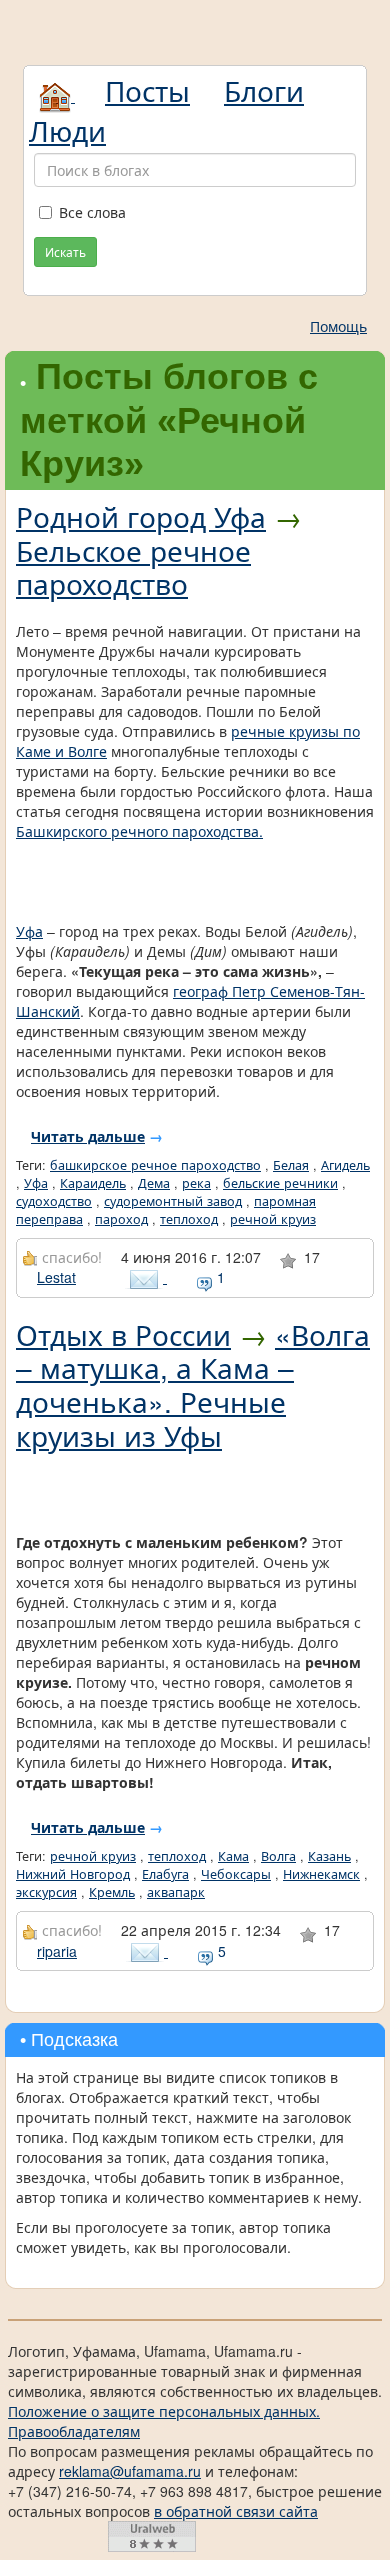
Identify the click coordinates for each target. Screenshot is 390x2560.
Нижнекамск (321, 1874)
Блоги (264, 90)
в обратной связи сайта (236, 2511)
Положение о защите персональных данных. (164, 2411)
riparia (57, 1951)
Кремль (112, 1892)
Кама (233, 1856)
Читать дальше (88, 1136)
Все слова (92, 212)
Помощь (338, 326)
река (196, 1183)
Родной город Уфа (141, 516)
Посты (147, 90)
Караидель (93, 1183)
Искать (65, 251)
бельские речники (280, 1183)
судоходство (54, 1201)
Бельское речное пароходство (133, 567)
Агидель (345, 1165)
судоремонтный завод (173, 1201)
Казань (329, 1856)
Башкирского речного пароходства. (139, 831)
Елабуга (165, 1874)
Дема (154, 1183)
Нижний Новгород (73, 1874)
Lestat (56, 1277)
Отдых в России (123, 1334)
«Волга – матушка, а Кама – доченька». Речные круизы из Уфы (193, 1384)
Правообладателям (74, 2431)
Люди (67, 130)
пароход (121, 1219)
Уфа (29, 931)
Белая (291, 1165)
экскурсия (46, 1892)
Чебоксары (236, 1874)
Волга (278, 1856)
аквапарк (176, 1892)
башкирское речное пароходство (155, 1165)
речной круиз (273, 1219)
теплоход (189, 1219)
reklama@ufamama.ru (130, 2471)
